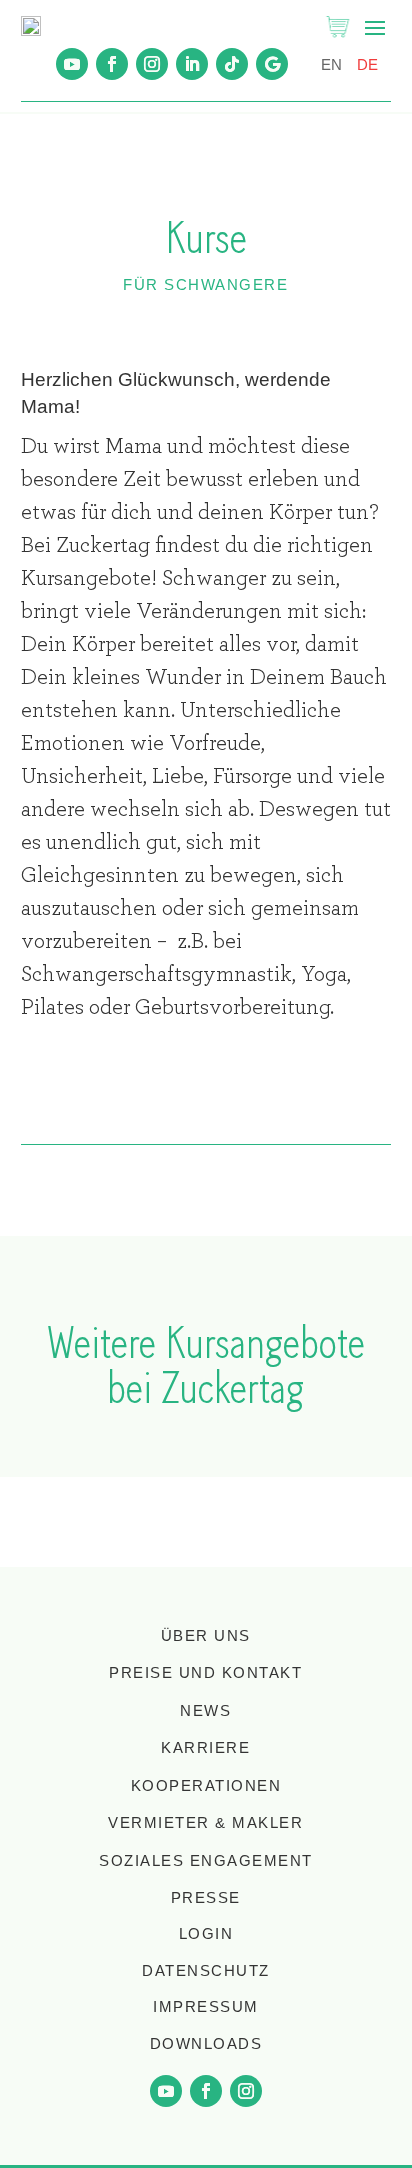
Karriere (205, 1747)
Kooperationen (206, 1785)
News (205, 1710)
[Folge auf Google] (272, 64)
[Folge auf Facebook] (112, 64)
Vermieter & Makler (205, 1822)
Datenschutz (206, 1970)
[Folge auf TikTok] (232, 64)
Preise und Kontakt (205, 1672)
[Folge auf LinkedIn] (192, 64)
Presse (206, 1897)
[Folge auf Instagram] (152, 64)
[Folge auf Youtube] (72, 64)
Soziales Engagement (206, 1860)
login (206, 1933)
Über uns (206, 1635)
